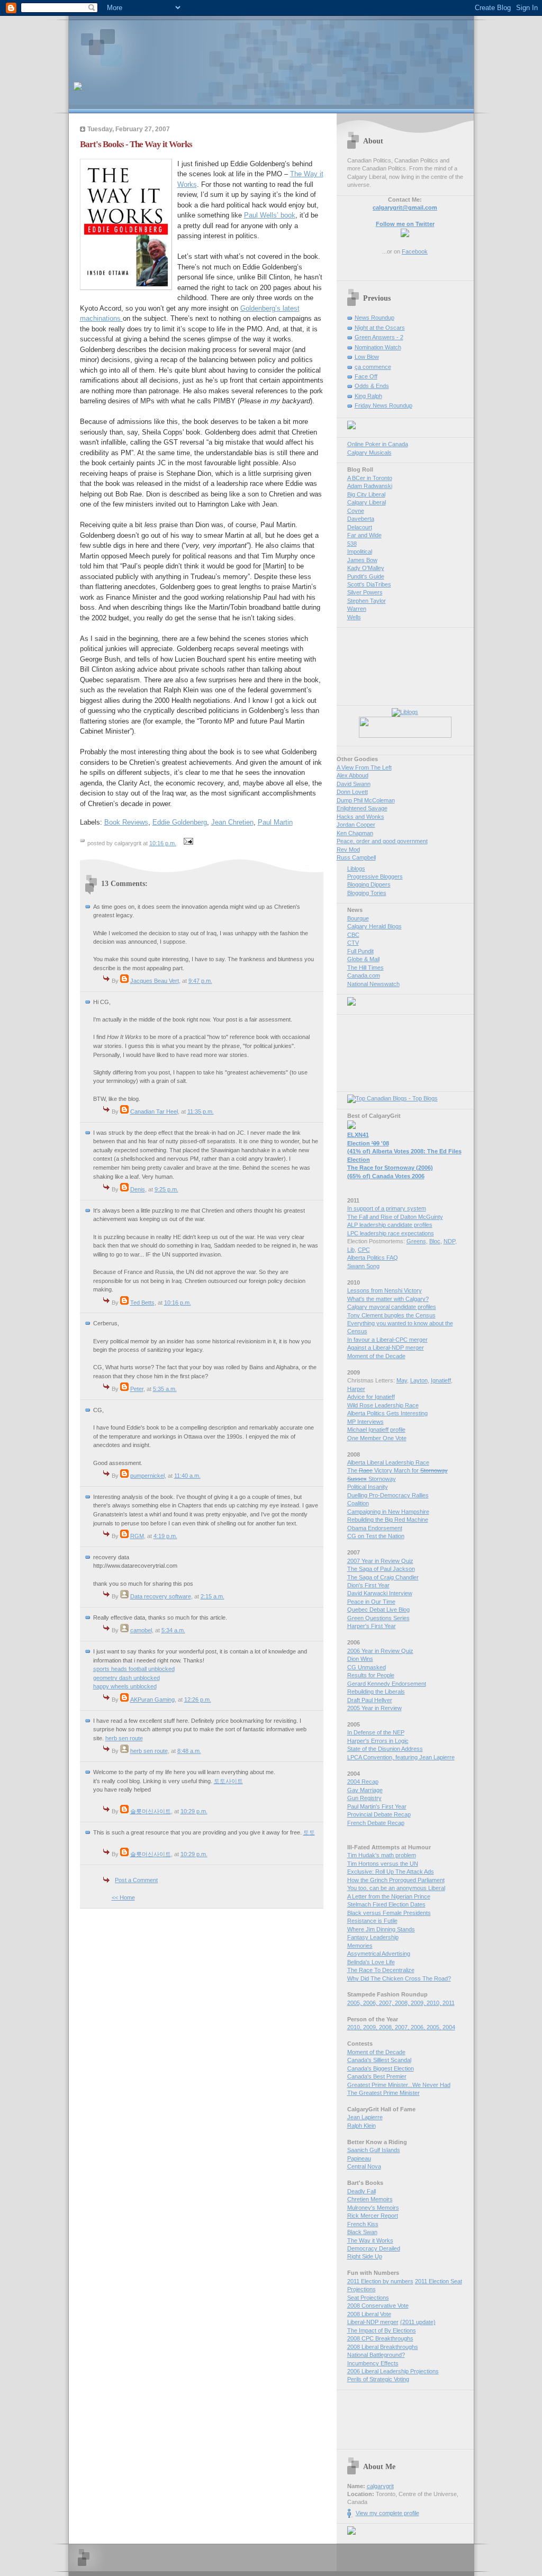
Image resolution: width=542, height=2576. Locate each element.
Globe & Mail (363, 959)
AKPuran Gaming (152, 1700)
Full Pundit (360, 951)
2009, (419, 2003)
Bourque (358, 918)
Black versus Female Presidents (389, 1913)
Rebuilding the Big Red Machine (388, 1520)
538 (352, 544)
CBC (353, 935)
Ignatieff (441, 1380)
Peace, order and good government (382, 841)
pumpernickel (147, 1476)
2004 (449, 2027)
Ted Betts (142, 1303)
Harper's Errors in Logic (378, 1741)
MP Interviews (365, 1422)
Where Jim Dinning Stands (381, 1929)
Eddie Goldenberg (180, 822)
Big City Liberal (366, 494)
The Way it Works (370, 2240)
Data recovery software (161, 1596)
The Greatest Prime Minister (383, 2093)
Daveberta (361, 519)
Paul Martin (275, 822)
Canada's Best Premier (377, 2076)
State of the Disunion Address (385, 1749)
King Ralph (368, 396)
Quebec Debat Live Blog (378, 1610)
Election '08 (368, 1143)
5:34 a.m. (173, 1630)
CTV (353, 943)
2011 (449, 2003)
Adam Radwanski (370, 486)
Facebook (415, 251)
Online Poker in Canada (378, 444)
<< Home (123, 1897)
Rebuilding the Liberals (376, 1692)
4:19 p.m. (165, 1536)
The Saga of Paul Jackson (381, 1569)
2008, (403, 2003)
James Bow (362, 560)
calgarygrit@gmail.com (405, 207)
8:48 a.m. (189, 1751)
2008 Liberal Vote (369, 2314)
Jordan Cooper (356, 825)
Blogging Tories (367, 893)
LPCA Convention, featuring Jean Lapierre (401, 1757)
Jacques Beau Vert (155, 981)
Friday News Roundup (383, 405)
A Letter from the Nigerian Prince (389, 1896)
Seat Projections (368, 2298)
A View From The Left (364, 767)
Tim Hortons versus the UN (383, 1864)
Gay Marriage (365, 1790)
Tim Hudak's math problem (382, 1855)
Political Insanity (368, 1487)
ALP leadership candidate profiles (390, 1225)
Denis (138, 1189)
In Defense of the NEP (376, 1732)
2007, (387, 2003)
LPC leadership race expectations (391, 1233)
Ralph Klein (362, 2126)
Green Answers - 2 (379, 337)
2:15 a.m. (213, 1596)
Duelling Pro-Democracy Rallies (388, 1495)
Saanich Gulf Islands (374, 2150)
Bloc (435, 1241)
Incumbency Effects (373, 2363)
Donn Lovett (352, 792)
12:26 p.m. (198, 1700)
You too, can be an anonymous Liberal (396, 1888)
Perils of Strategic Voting (378, 2379)
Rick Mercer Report (373, 2216)
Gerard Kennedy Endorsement (387, 1684)
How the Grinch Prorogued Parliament (396, 1880)
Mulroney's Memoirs (373, 2208)
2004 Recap (363, 1782)
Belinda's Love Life (371, 1962)
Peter (137, 1389)
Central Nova (364, 2166)
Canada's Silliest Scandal (379, 2060)
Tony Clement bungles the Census (391, 1315)
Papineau (359, 2158)
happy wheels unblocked (125, 1686)
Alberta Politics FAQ (373, 1258)
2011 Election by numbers (380, 2281)
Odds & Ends (372, 386)
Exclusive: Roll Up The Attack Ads (391, 1872)
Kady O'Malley (366, 568)
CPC (364, 1250)
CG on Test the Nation (376, 1536)
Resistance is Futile (372, 1921)
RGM (137, 1536)
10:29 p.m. (194, 1811)
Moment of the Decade (376, 1356)
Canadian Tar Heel (154, 1111)
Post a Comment (136, 1880)
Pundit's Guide (366, 576)
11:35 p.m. (201, 1111)
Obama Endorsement (375, 1528)
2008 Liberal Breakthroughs (383, 2347)
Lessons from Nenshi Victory (385, 1290)
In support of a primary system (387, 1208)
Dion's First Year (368, 1585)
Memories (360, 1946)
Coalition (358, 1503)
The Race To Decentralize (381, 1970)
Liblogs (356, 869)
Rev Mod (348, 849)
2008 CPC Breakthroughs (380, 2338)
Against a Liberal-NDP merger (386, 1348)
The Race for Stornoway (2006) (390, 1168)
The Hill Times (365, 968)
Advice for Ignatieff (371, 1397)
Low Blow (367, 357)
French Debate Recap (376, 1823)
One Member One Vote (377, 1438)
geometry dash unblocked (127, 1678)
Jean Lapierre (365, 2117)
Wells (354, 617)
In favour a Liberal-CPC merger (387, 1340)
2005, (355, 2003)
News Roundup (374, 318)
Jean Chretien (232, 822)
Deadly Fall (362, 2191)
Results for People (371, 1675)
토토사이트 (228, 1781)
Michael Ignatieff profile (376, 1430)
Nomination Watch (378, 347)
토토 (309, 1832)
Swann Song (363, 1266)
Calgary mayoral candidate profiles (392, 1307)
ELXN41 (358, 1135)
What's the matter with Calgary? (388, 1299)
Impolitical (360, 552)
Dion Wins (360, 1659)
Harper (356, 1389)
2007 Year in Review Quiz (380, 1561)
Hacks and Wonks (360, 817)
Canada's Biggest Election (381, 2068)
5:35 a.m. (165, 1389)
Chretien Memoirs (370, 2199)
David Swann (354, 784)
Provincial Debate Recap (379, 1814)
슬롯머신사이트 (151, 1811)
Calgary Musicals (369, 453)
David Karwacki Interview (380, 1593)
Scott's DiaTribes (369, 584)
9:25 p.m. (166, 1189)
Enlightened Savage (362, 808)
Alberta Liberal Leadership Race (388, 1462)
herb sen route (124, 1738)
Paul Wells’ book (270, 215)
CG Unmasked (367, 1667)
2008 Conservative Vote (378, 2306)
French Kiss (363, 2224)
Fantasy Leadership (373, 1937)
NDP (449, 1241)
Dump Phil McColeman (366, 800)
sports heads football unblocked (134, 1669)
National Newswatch (373, 984)
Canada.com (364, 975)
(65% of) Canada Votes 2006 (386, 1176)
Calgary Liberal (367, 502)
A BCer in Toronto (370, 478)
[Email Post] (187, 843)
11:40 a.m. (187, 1476)
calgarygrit (380, 2486)
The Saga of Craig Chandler (383, 1577)
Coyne (356, 511)
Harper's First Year (372, 1626)
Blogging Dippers (369, 884)
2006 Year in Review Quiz (380, 1651)
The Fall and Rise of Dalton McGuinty (395, 1217)
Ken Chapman (355, 833)
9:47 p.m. (200, 981)
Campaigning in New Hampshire (388, 1512)
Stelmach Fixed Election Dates (386, 1904)
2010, (435, 2003)
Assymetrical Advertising (379, 1954)
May (402, 1380)
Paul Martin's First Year (377, 1806)
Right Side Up (365, 2256)
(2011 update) (418, 2322)
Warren (357, 609)
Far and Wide (364, 535)
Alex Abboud (353, 775)
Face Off (366, 376)
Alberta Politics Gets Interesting (387, 1413)
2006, (371, 2003)
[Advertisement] (197, 45)
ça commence (373, 367)
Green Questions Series (378, 1618)
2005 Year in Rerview (374, 1708)
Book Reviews (126, 822)
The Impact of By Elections (382, 2330)
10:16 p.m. (163, 843)
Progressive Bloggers (375, 876)
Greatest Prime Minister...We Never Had (399, 2085)
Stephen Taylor (367, 601)
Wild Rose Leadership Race (383, 1405)
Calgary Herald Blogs (374, 926)
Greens (416, 1241)
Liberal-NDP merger (373, 2322)
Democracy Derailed (374, 2248)
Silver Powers (365, 592)
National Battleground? (376, 2355)
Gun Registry (364, 1798)
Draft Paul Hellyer (370, 1700)
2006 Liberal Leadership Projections (393, 2371)
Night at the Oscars (380, 328)
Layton (419, 1380)
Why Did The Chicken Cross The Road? (399, 1978)
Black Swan (362, 2232)
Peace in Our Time (371, 1602)
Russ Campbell (356, 857)
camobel (141, 1630)
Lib (351, 1250)
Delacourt (360, 527)
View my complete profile (387, 2513)
